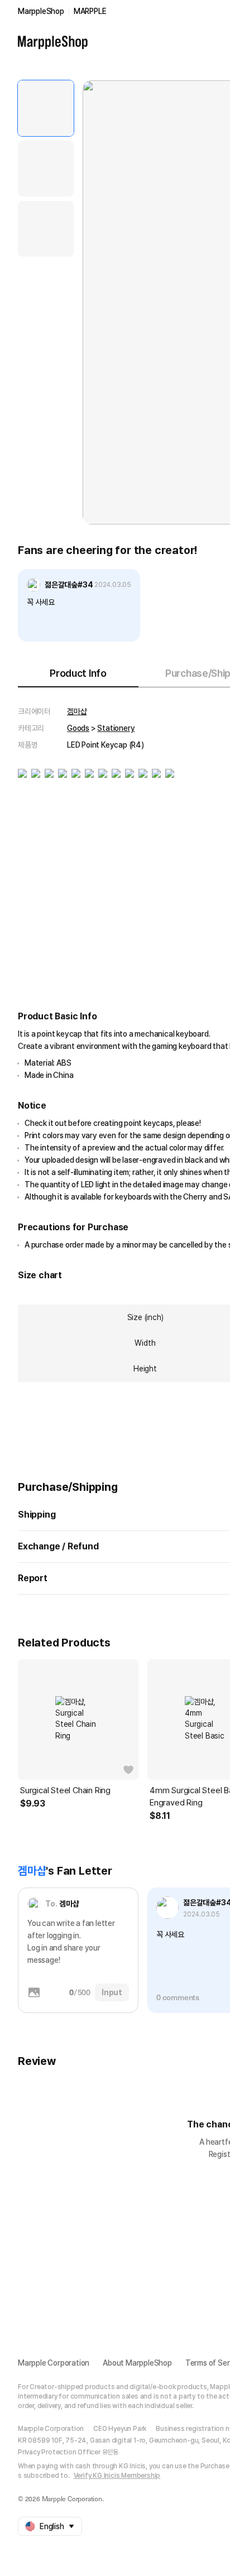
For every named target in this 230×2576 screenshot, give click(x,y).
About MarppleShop (137, 2363)
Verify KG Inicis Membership (117, 2476)
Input (112, 1992)
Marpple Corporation (54, 2363)
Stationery (116, 728)
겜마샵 (77, 711)
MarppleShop (41, 11)
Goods (78, 728)
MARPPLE (90, 11)
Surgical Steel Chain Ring (65, 1790)
